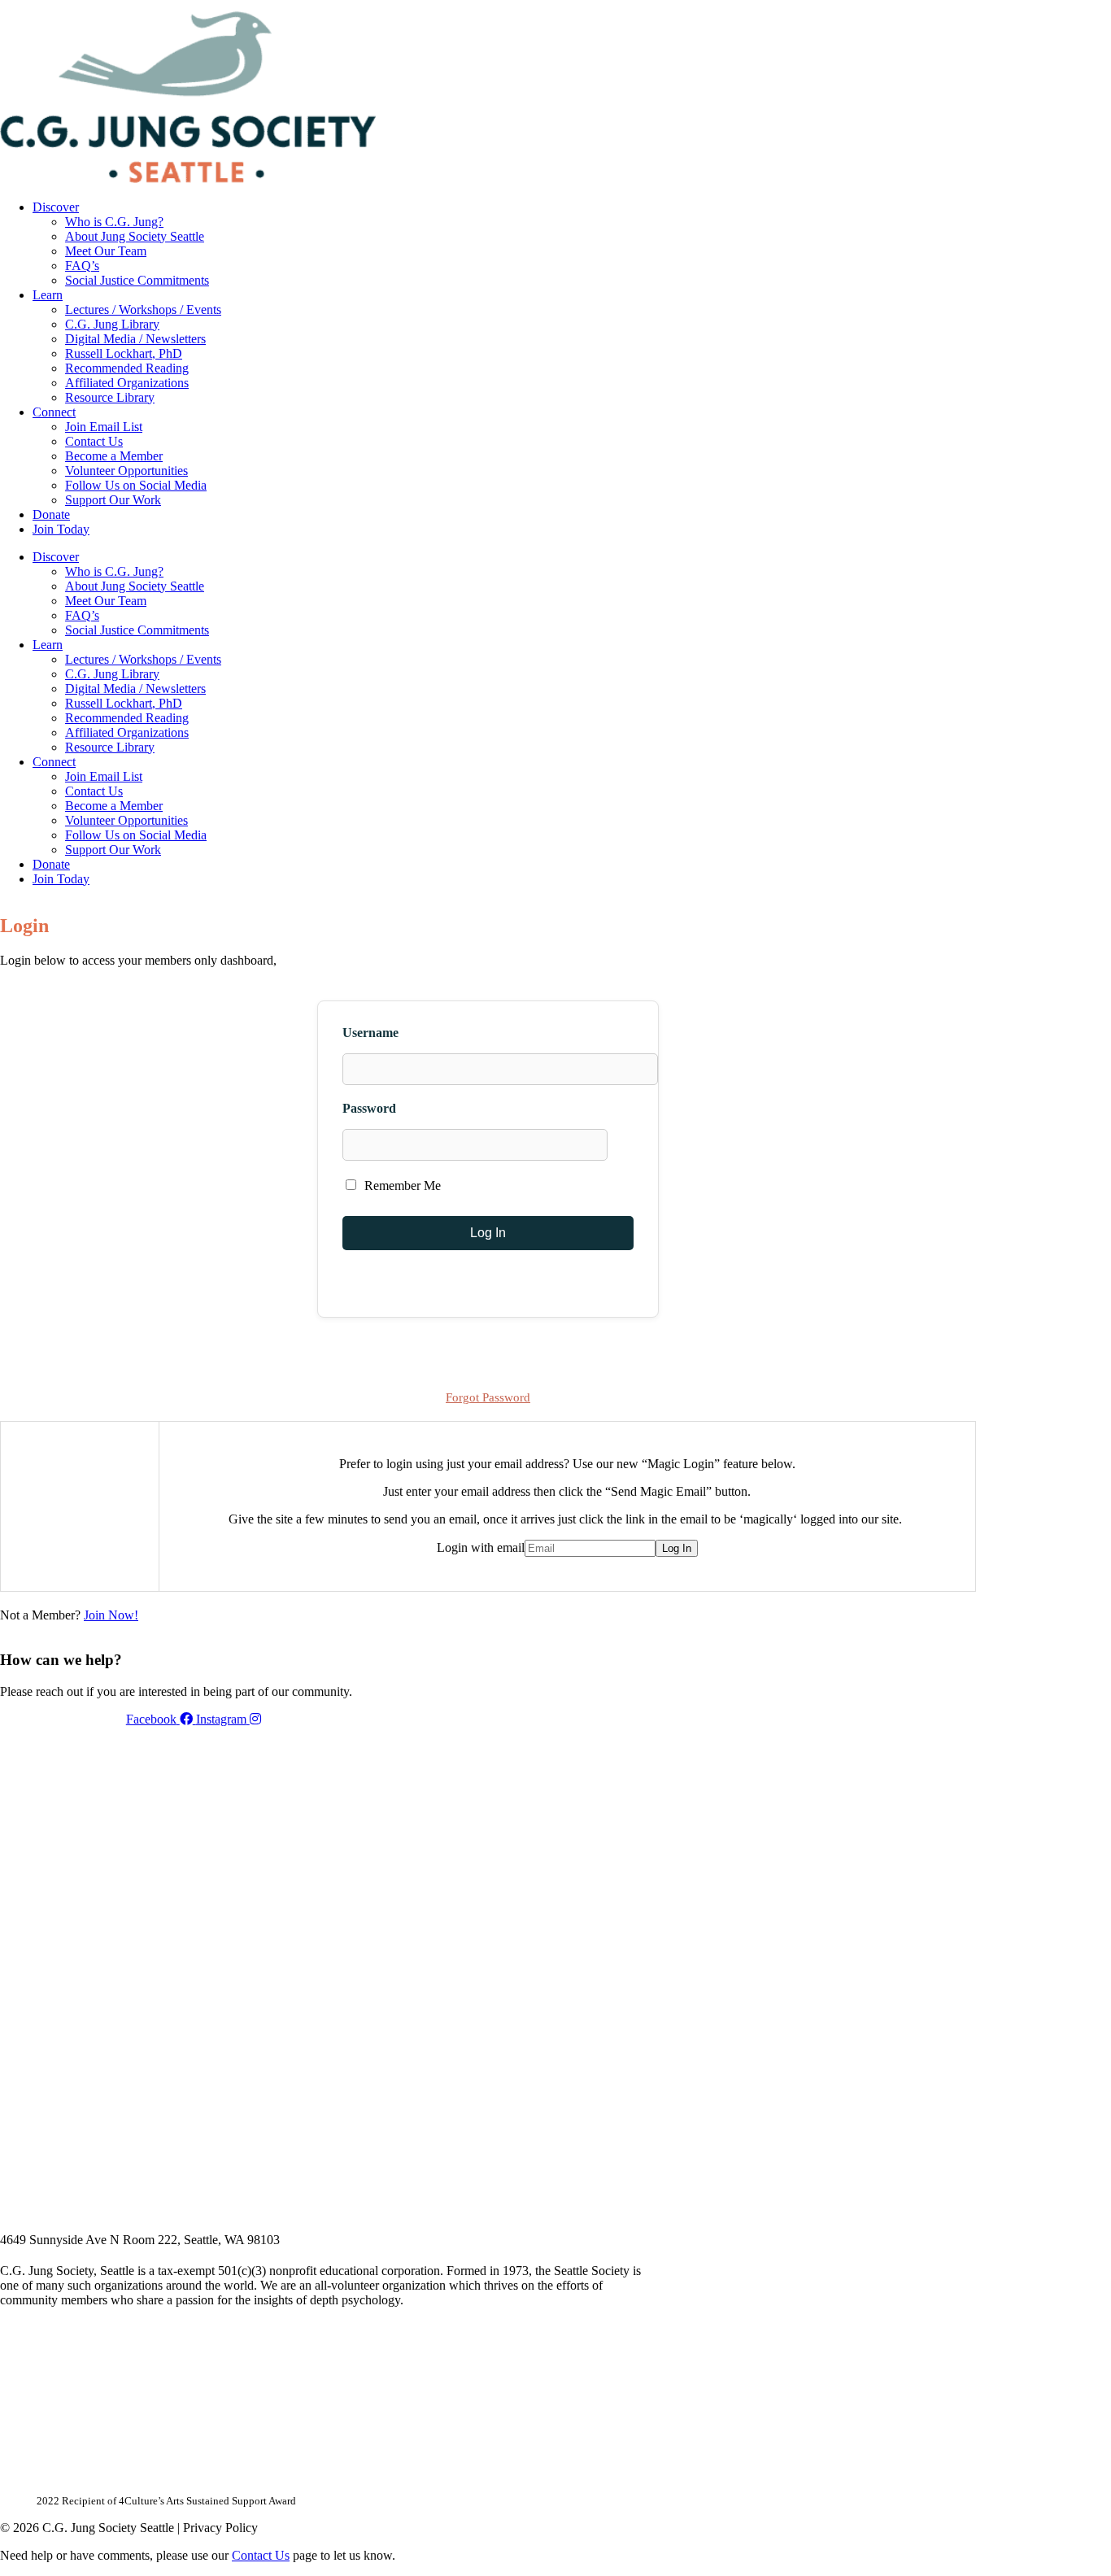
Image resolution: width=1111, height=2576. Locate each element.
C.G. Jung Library (112, 324)
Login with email (481, 1547)
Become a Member (114, 456)
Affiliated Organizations (127, 383)
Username (370, 1033)
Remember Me (401, 1186)
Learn (48, 295)
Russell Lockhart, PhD (124, 353)
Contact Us (94, 441)
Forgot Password (488, 1397)
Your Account (759, 6)
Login (962, 6)
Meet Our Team (106, 251)
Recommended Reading (127, 368)
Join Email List (104, 427)
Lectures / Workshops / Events (143, 309)
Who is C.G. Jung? (114, 222)
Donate (51, 514)
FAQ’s (82, 266)
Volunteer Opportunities (126, 471)
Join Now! (111, 1615)
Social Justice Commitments (137, 280)
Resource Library (110, 397)
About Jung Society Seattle (135, 236)
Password (369, 1108)
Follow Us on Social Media (136, 485)
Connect (54, 412)
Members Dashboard (869, 6)
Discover (56, 207)
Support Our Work (113, 500)
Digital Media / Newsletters (135, 339)
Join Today (61, 529)
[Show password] (627, 1145)
